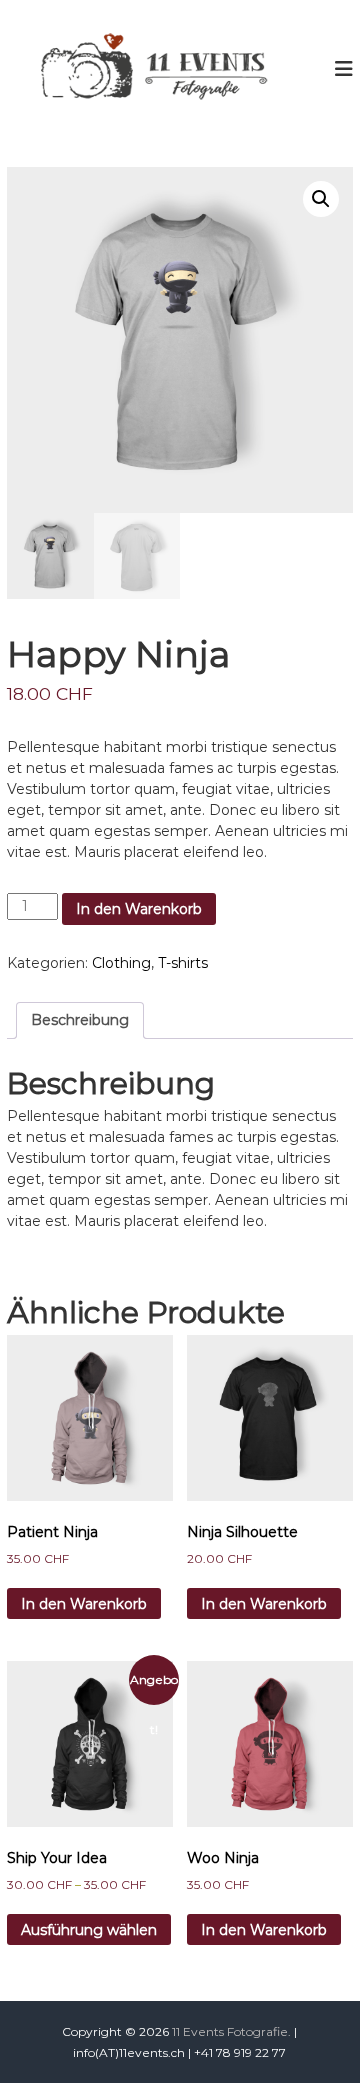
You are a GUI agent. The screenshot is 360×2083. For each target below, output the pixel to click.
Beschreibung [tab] (80, 1020)
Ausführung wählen (89, 1930)
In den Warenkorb (139, 909)
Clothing (121, 963)
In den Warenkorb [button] (84, 1604)
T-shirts (183, 963)
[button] (321, 199)
